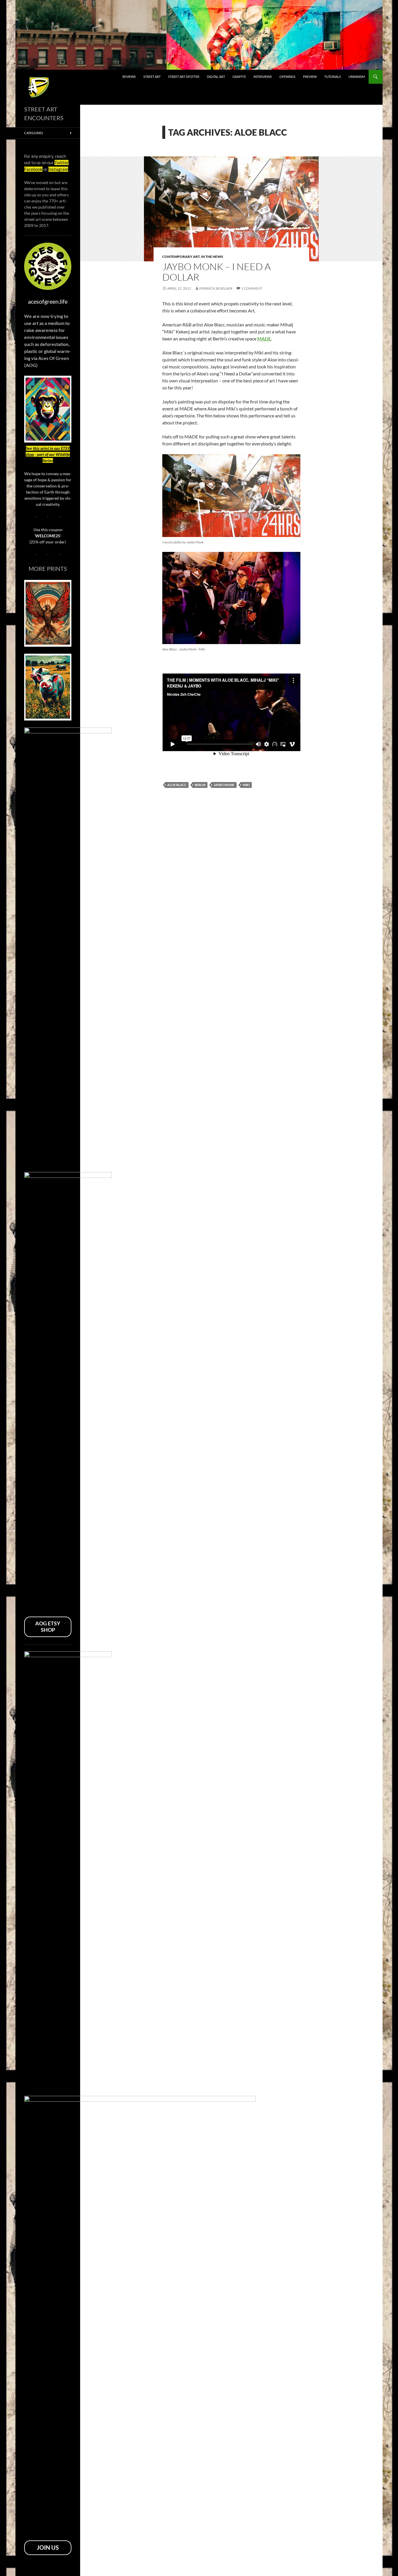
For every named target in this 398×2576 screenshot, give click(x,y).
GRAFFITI (239, 77)
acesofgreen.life (48, 301)
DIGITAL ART (216, 77)
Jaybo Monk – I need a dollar (216, 272)
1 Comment (252, 288)
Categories (34, 133)
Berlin (200, 785)
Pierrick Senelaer (216, 288)
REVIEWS (129, 77)
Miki (246, 785)
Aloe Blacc (177, 785)
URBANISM (357, 77)
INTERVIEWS (263, 77)
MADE (264, 339)
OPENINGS (287, 77)
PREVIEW (310, 77)
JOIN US (48, 2547)
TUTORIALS (333, 77)
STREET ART (152, 77)
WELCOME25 (48, 536)
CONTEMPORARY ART (181, 257)
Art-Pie (33, 80)
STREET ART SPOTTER (184, 77)
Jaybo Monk (224, 785)
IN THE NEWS (212, 257)
